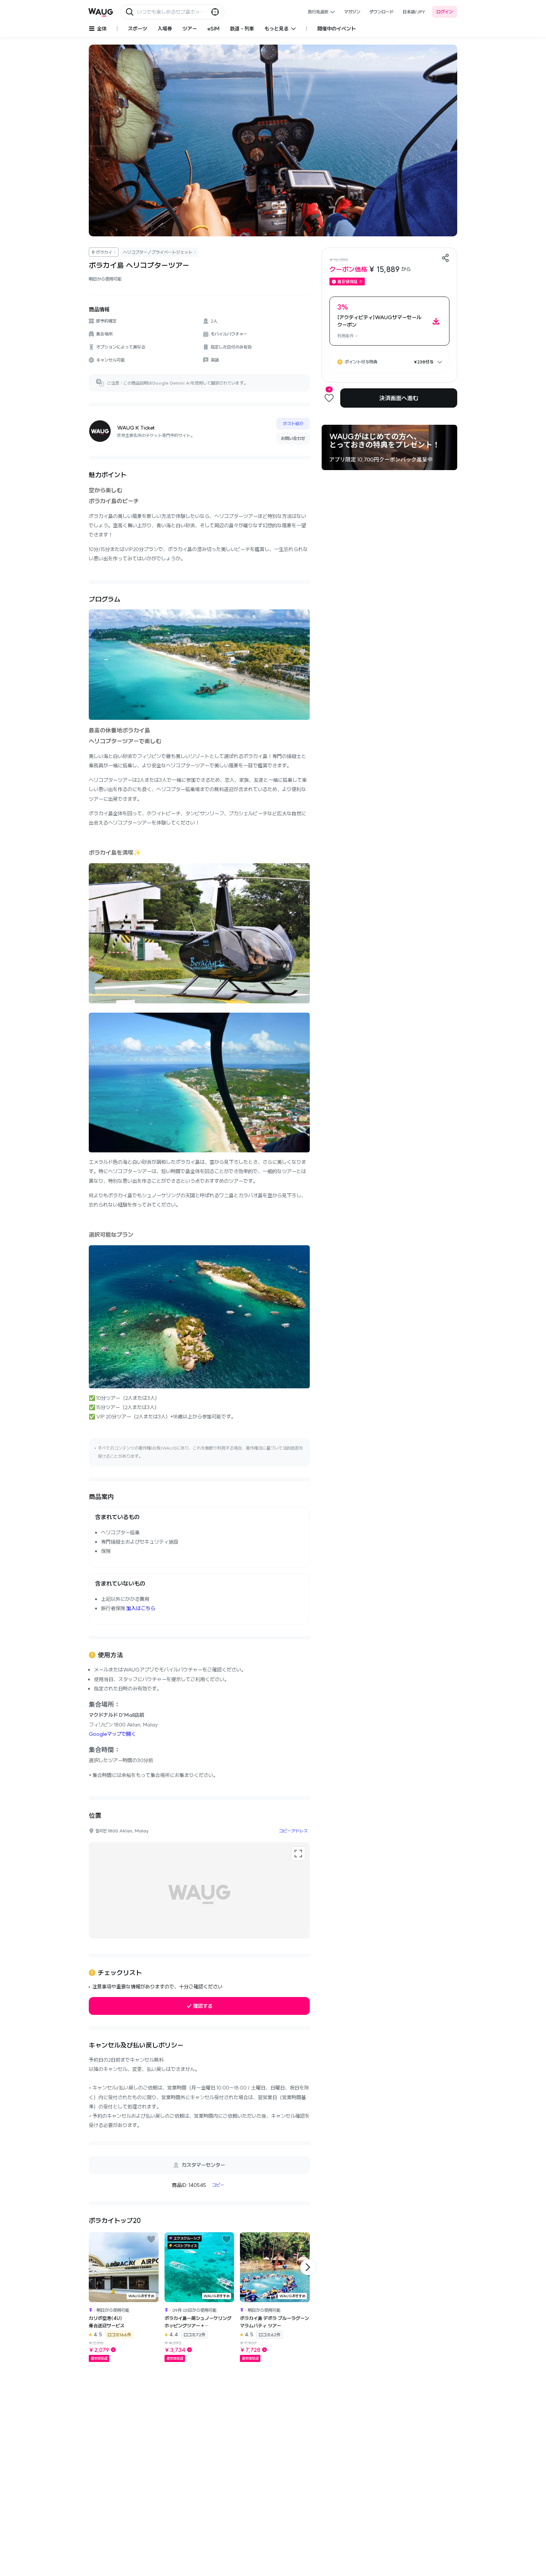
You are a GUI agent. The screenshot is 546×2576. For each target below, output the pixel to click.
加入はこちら (141, 1608)
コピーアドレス (293, 1831)
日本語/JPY (414, 12)
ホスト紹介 (293, 423)
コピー (218, 2185)
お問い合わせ (293, 438)
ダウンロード (381, 12)
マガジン (352, 12)
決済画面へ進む (399, 398)
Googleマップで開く (112, 1734)
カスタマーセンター (203, 2165)
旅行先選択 (318, 12)
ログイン (445, 12)
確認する (203, 2006)
